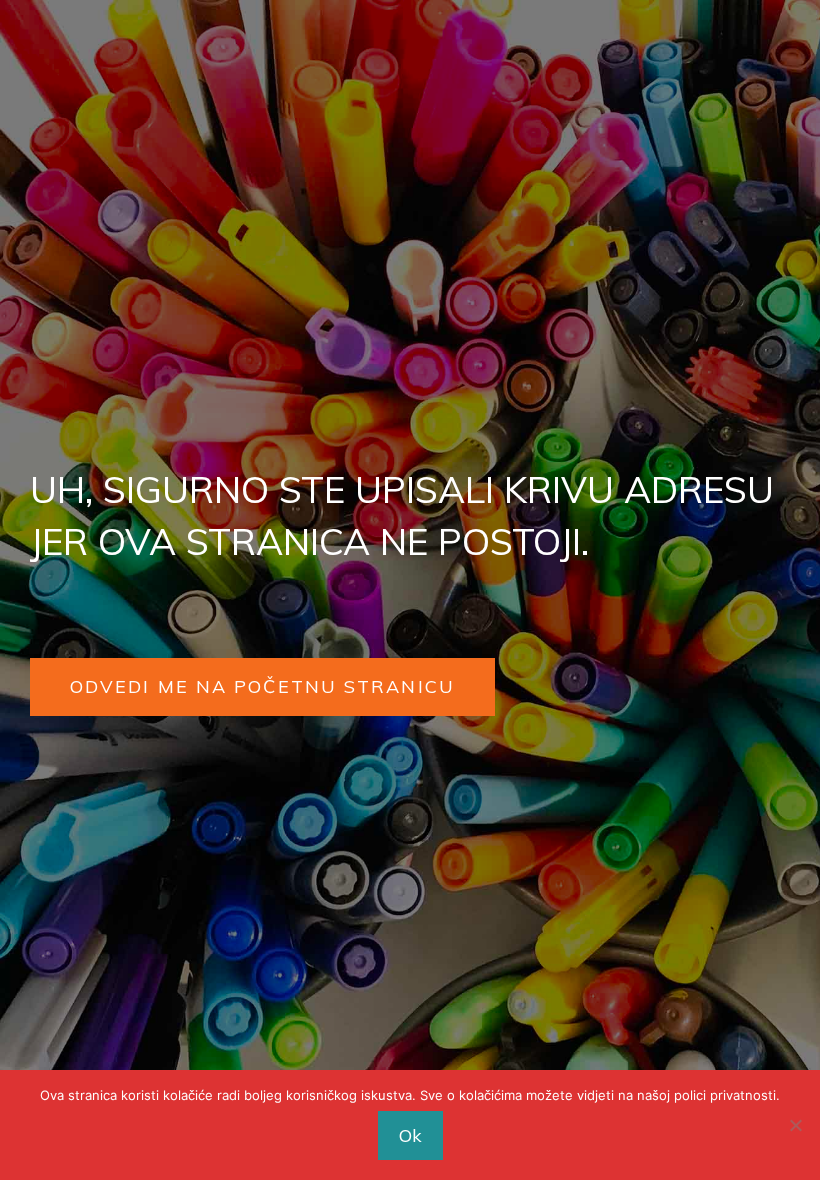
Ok (410, 1135)
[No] (795, 1125)
